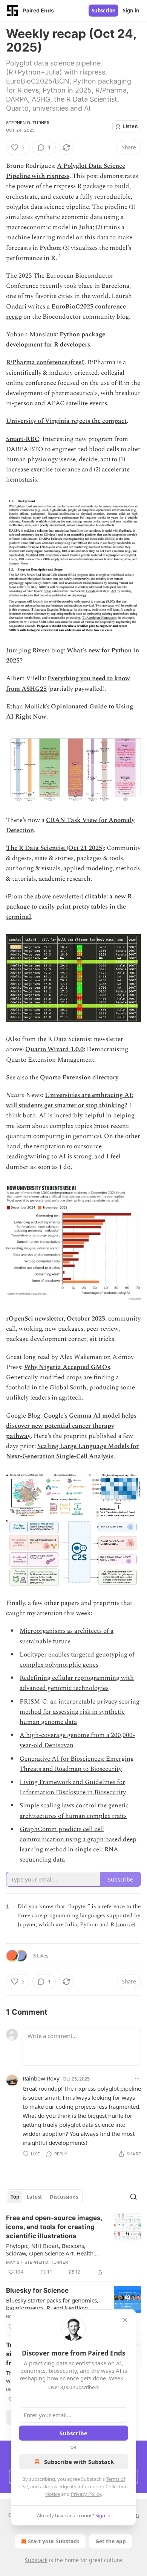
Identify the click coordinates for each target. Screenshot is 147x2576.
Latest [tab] (34, 2197)
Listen (130, 126)
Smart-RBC (23, 439)
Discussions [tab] (64, 2197)
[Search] (133, 2197)
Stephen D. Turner (28, 123)
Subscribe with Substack (79, 2462)
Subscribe (103, 11)
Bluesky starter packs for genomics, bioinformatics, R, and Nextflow (52, 2304)
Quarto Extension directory (79, 1078)
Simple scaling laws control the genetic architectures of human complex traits (74, 1811)
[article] (73, 2245)
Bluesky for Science (37, 2290)
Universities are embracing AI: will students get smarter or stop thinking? (70, 1100)
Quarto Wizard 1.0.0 (54, 1049)
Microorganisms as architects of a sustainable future (67, 1636)
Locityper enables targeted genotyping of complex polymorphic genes (77, 1660)
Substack (36, 2560)
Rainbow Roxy (41, 2078)
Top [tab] (15, 2197)
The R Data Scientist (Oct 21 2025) (55, 848)
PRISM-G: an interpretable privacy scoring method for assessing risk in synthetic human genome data (80, 1712)
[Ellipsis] (137, 2078)
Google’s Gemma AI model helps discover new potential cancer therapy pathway (71, 1426)
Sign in (131, 11)
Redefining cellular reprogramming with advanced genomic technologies (77, 1683)
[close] (125, 2320)
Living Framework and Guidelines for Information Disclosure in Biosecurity (73, 1787)
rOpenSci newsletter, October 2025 (56, 1319)
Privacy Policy (86, 2494)
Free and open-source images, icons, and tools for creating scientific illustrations (54, 2227)
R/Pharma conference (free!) (45, 362)
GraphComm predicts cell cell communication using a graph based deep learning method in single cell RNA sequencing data (78, 1845)
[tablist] (44, 2197)
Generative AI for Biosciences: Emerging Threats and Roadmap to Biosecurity (77, 1764)
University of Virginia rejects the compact (66, 421)
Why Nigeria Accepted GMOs (67, 1367)
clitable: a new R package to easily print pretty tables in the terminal (69, 907)
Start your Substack (54, 2541)
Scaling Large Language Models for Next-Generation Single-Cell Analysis (72, 1451)
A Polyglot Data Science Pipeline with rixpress (66, 171)
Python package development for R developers (56, 340)
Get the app (111, 2541)
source (126, 1925)
